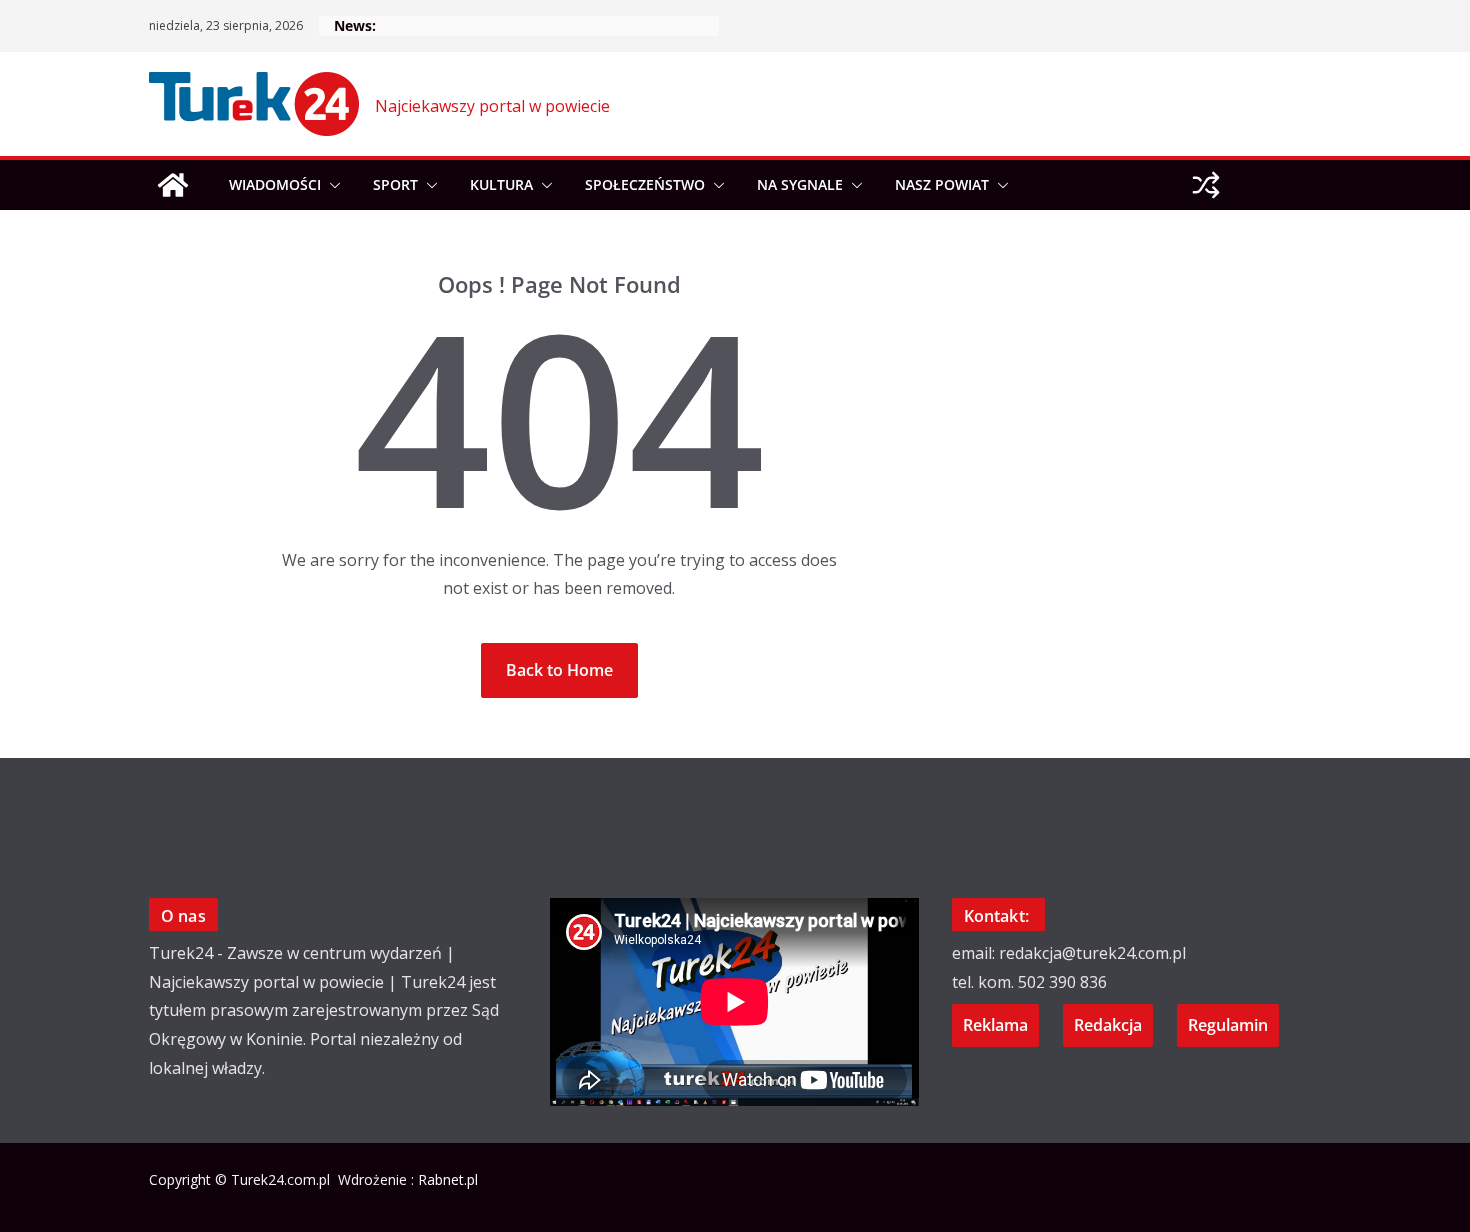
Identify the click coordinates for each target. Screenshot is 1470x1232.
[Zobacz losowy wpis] (1206, 185)
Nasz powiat (942, 184)
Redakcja (1108, 1025)
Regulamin (1228, 1025)
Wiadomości (275, 184)
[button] (331, 185)
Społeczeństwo (645, 184)
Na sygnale (800, 184)
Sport (395, 184)
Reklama (995, 1025)
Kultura (501, 184)
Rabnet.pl (448, 1179)
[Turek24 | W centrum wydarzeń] (173, 185)
